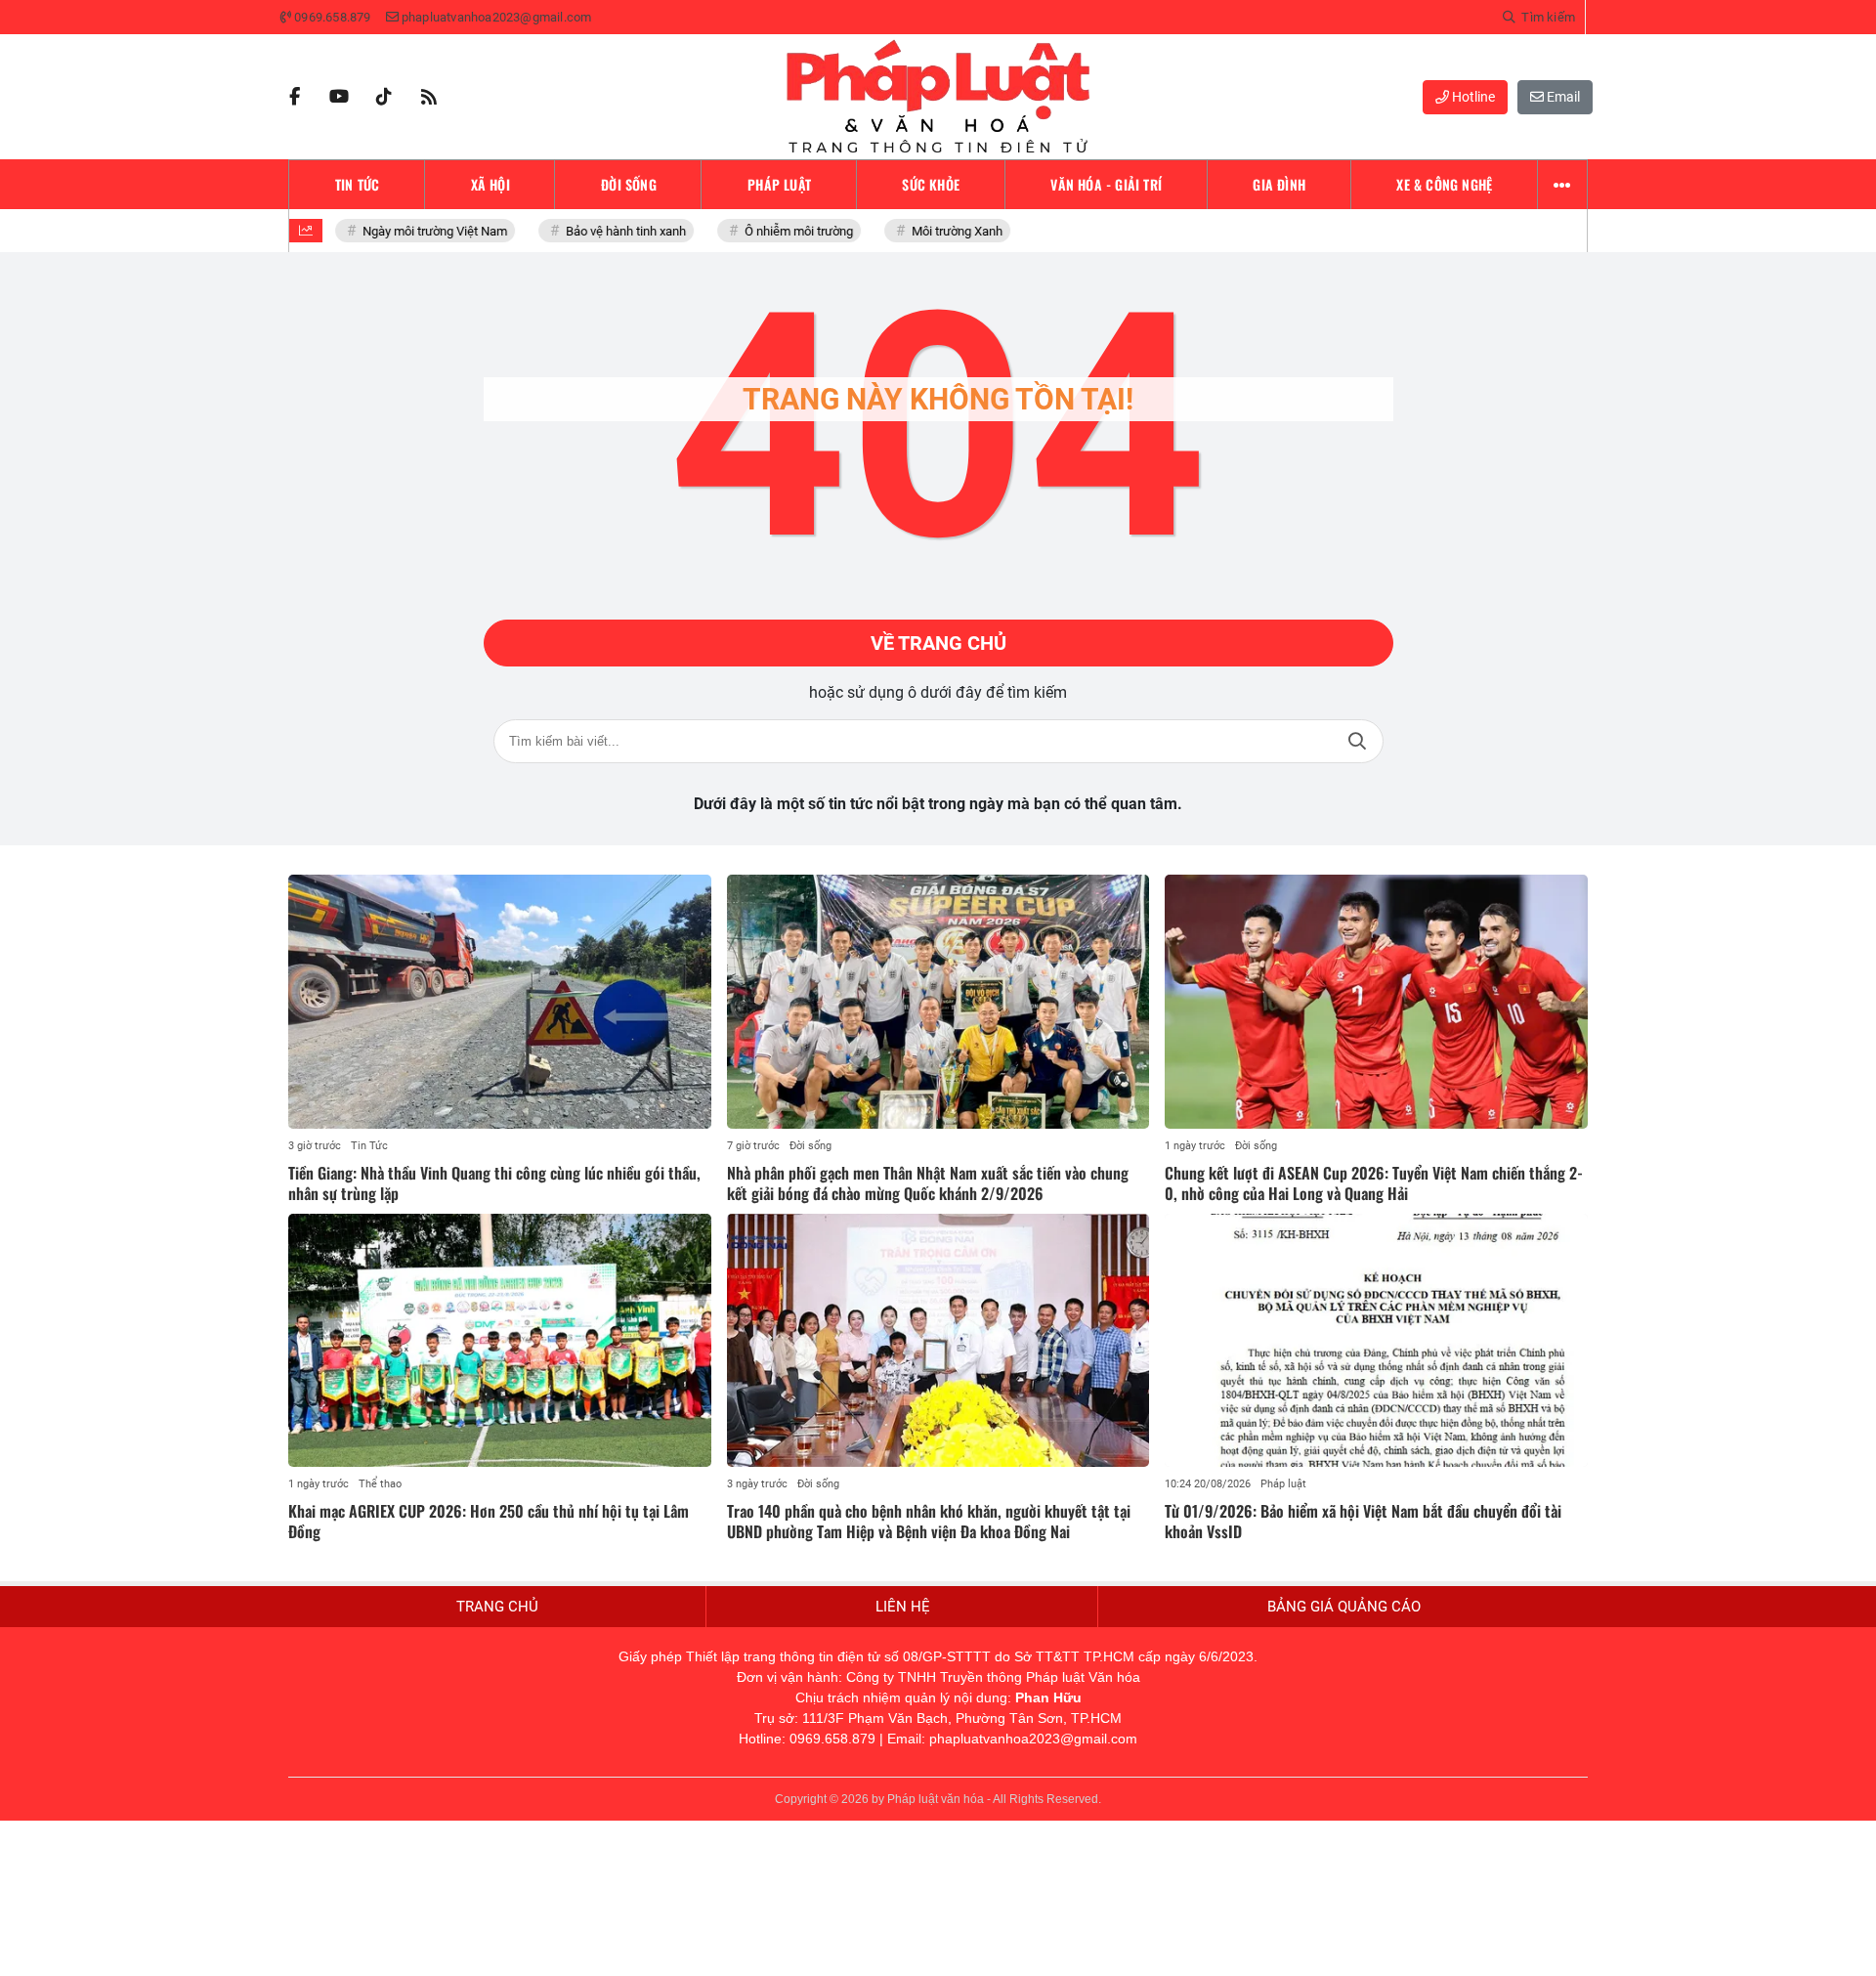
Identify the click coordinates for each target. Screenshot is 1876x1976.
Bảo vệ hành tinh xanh (607, 231)
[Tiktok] (384, 97)
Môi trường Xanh (938, 231)
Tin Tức (369, 1146)
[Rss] (429, 97)
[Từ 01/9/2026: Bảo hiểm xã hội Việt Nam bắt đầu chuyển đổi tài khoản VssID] (1376, 1341)
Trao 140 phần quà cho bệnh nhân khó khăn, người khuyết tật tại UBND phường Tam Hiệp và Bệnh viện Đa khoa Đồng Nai (929, 1521)
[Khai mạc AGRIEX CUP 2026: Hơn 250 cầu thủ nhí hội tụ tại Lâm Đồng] (500, 1341)
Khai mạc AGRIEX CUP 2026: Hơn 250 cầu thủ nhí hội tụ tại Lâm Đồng (489, 1521)
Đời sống (810, 1146)
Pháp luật (1283, 1484)
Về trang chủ (938, 643)
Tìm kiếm (1357, 741)
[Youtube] (339, 97)
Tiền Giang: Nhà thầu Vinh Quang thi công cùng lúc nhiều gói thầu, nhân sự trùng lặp (494, 1183)
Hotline (1472, 97)
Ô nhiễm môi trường (780, 231)
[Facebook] (294, 97)
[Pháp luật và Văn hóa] (938, 97)
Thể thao (380, 1484)
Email (1562, 97)
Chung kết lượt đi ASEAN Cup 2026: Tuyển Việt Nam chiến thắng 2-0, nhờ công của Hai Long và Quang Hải (1374, 1183)
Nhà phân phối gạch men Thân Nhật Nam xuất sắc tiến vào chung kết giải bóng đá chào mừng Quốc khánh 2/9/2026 (928, 1183)
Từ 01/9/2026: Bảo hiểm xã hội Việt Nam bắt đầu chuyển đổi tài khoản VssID (1363, 1521)
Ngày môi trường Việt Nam (416, 231)
